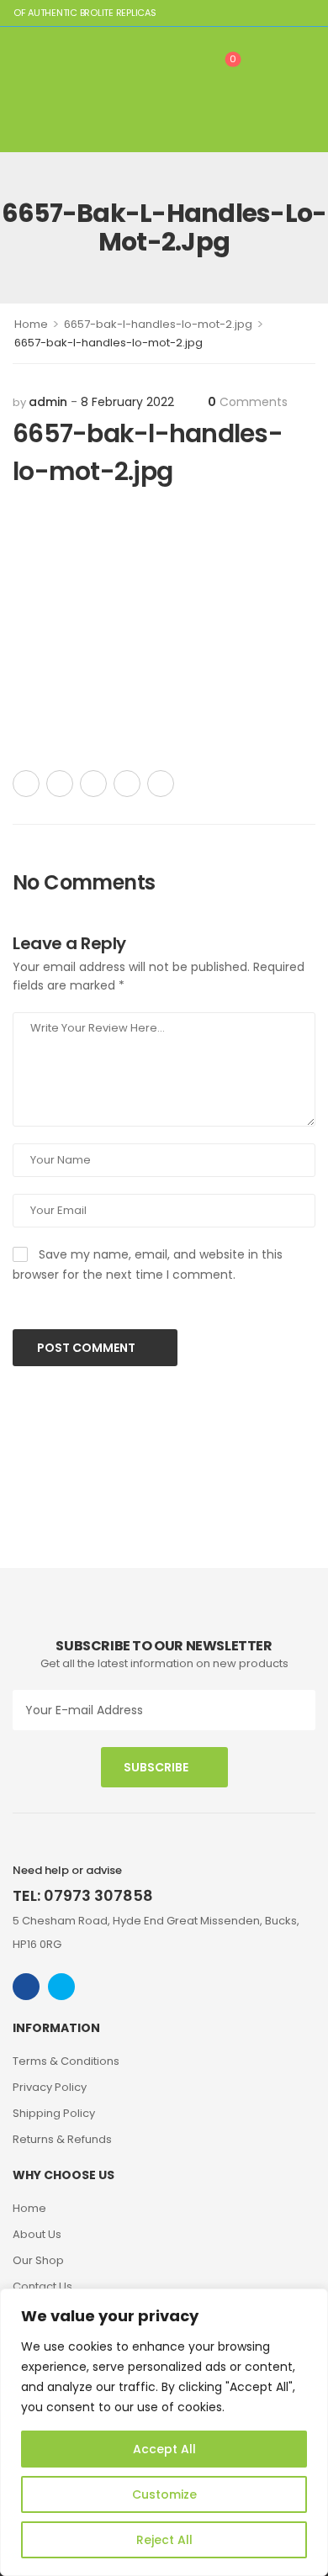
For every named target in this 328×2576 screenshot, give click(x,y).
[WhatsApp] (127, 784)
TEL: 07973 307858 (83, 1895)
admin (48, 402)
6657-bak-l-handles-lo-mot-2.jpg (158, 324)
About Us (37, 2234)
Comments (248, 402)
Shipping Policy (54, 2113)
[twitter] (61, 1987)
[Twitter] (60, 784)
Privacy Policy (50, 2087)
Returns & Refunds (62, 2139)
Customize (164, 2494)
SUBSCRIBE (156, 1767)
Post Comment (87, 1348)
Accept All (164, 2449)
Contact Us (42, 2286)
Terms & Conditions (66, 2061)
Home (31, 324)
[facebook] (26, 1987)
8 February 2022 (127, 402)
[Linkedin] (161, 784)
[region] (164, 2432)
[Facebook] (26, 784)
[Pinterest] (93, 784)
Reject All (164, 2540)
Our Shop (38, 2260)
